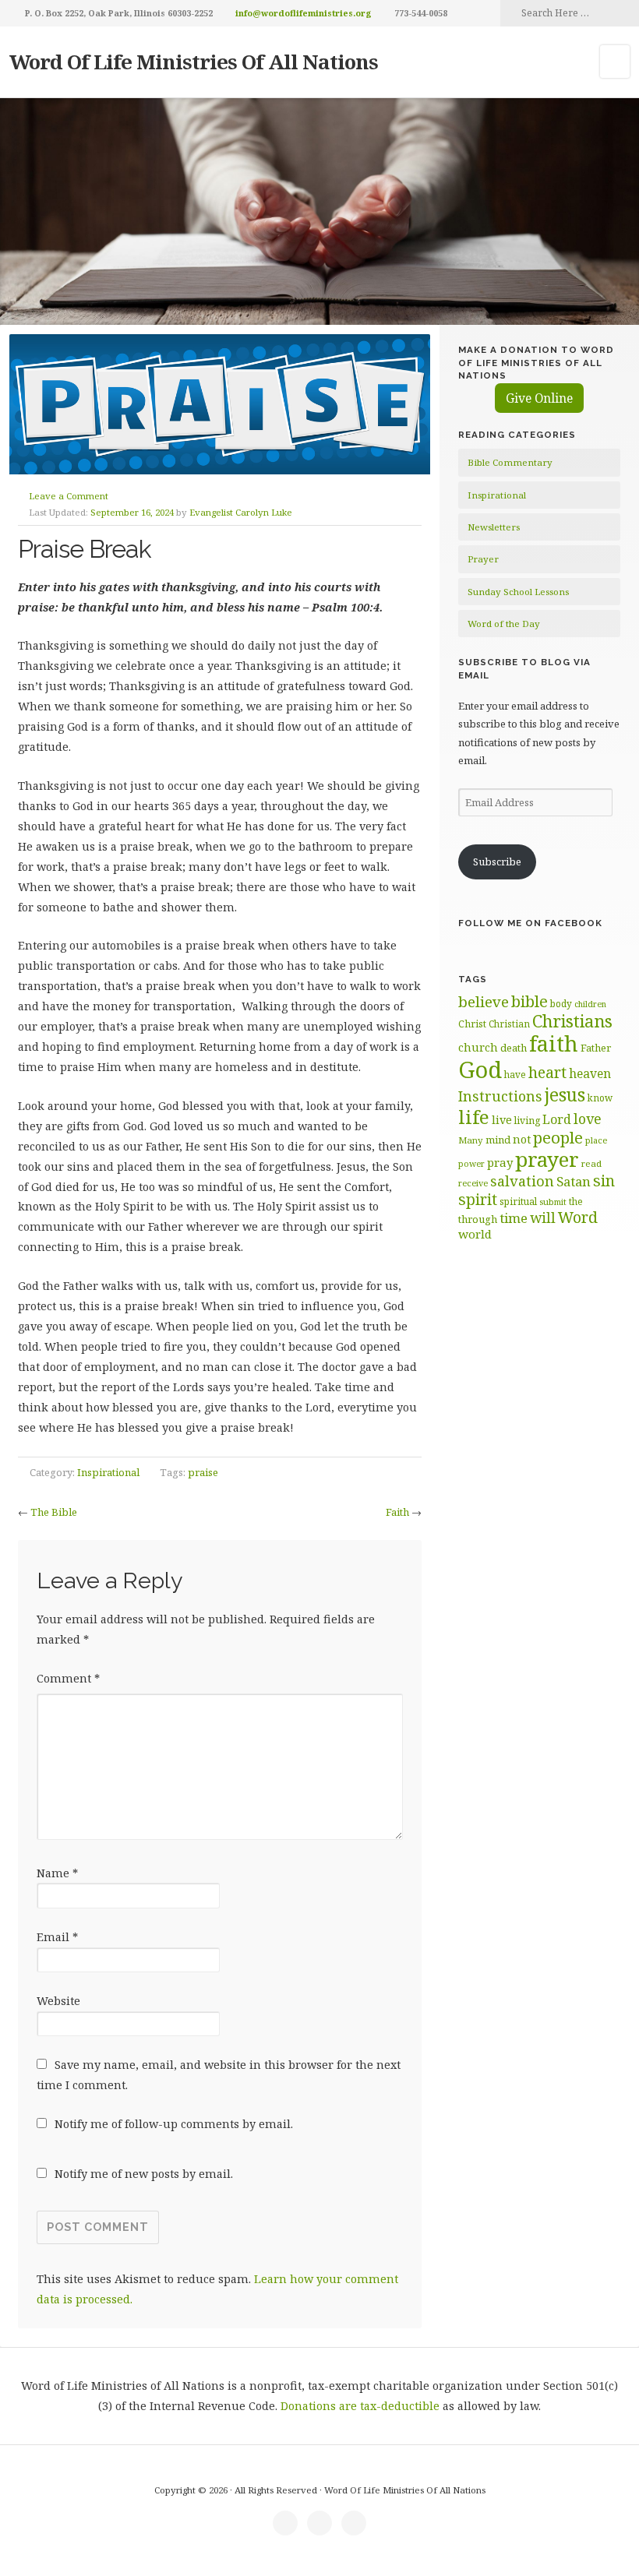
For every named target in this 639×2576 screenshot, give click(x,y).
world (475, 1234)
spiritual (518, 1202)
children (590, 1004)
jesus (565, 1095)
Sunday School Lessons (518, 592)
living (527, 1121)
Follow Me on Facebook (530, 923)
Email (57, 1937)
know (600, 1098)
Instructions (500, 1096)
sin (604, 1181)
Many (471, 1140)
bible (530, 1001)
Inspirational (108, 1472)
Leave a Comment (69, 496)
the (576, 1201)
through (478, 1219)
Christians (572, 1021)
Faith (397, 1512)
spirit (478, 1199)
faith (554, 1043)
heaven (590, 1073)
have (515, 1074)
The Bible (54, 1512)
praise (203, 1472)
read (591, 1163)
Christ (472, 1024)
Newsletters (494, 527)
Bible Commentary (510, 462)
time (514, 1218)
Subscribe (497, 862)
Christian (509, 1024)
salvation (522, 1181)
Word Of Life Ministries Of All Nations (194, 62)
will (543, 1218)
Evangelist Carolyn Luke (241, 512)
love (588, 1119)
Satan (574, 1181)
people (558, 1137)
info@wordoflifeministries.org (304, 13)
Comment (68, 1678)
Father (596, 1048)
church (478, 1047)
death (514, 1048)
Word (578, 1217)
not (522, 1139)
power (471, 1164)
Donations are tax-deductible (360, 2406)
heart (547, 1072)
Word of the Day (504, 624)
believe (484, 1002)
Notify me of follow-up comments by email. (174, 2124)
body (561, 1003)
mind (498, 1140)
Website (58, 2001)
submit (553, 1202)
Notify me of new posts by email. (144, 2174)
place (596, 1140)
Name (57, 1873)
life (474, 1117)
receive (473, 1183)
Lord (557, 1119)
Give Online (539, 398)
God (480, 1070)
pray (500, 1162)
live (502, 1120)
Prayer (483, 559)
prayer (547, 1159)
